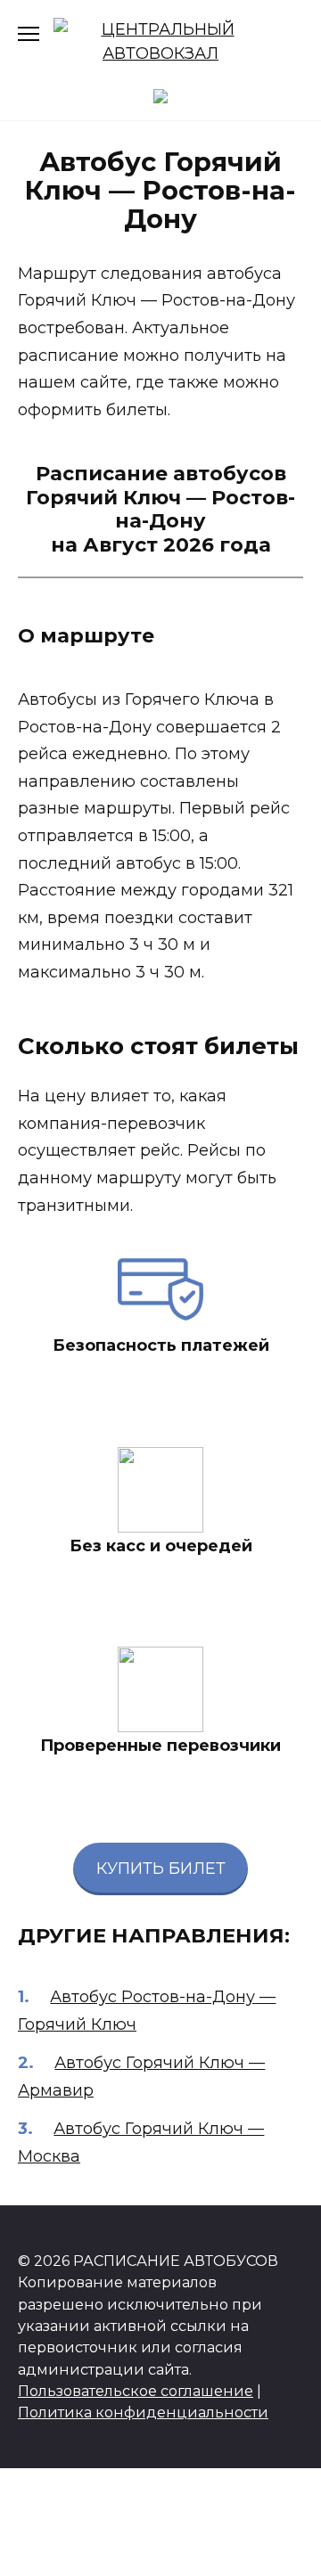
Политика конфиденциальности (143, 2412)
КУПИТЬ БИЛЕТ (161, 1869)
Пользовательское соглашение (136, 2391)
